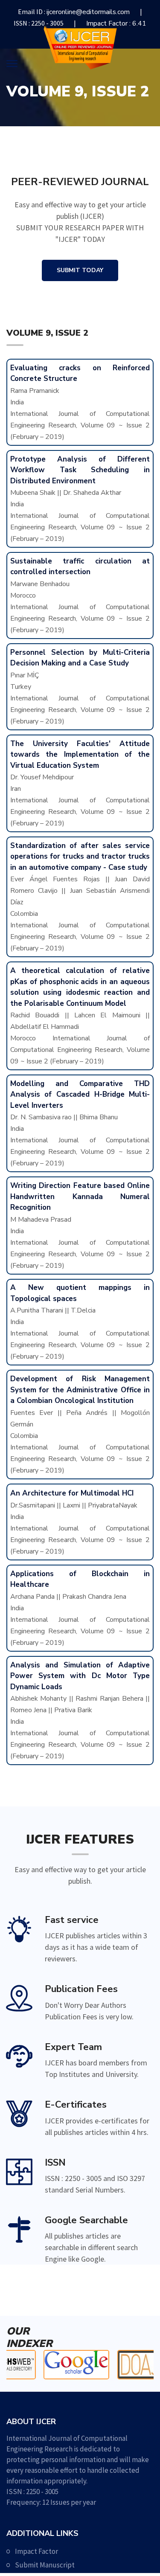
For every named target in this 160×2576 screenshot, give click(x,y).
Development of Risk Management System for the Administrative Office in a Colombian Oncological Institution (80, 1390)
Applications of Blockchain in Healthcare (80, 1579)
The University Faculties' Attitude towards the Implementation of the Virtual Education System (80, 755)
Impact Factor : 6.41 (116, 23)
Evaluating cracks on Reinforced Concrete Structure (80, 373)
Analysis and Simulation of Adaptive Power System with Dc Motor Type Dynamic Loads (80, 1676)
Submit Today (80, 270)
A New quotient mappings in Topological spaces (80, 1293)
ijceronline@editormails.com (88, 12)
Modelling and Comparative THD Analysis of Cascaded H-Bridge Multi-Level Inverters (80, 1095)
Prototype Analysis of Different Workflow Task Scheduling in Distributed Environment (80, 470)
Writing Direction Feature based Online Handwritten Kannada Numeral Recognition (80, 1197)
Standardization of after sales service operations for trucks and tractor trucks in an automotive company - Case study (80, 857)
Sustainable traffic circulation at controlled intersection (80, 567)
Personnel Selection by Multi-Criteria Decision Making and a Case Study (80, 658)
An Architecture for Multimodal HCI (72, 1493)
